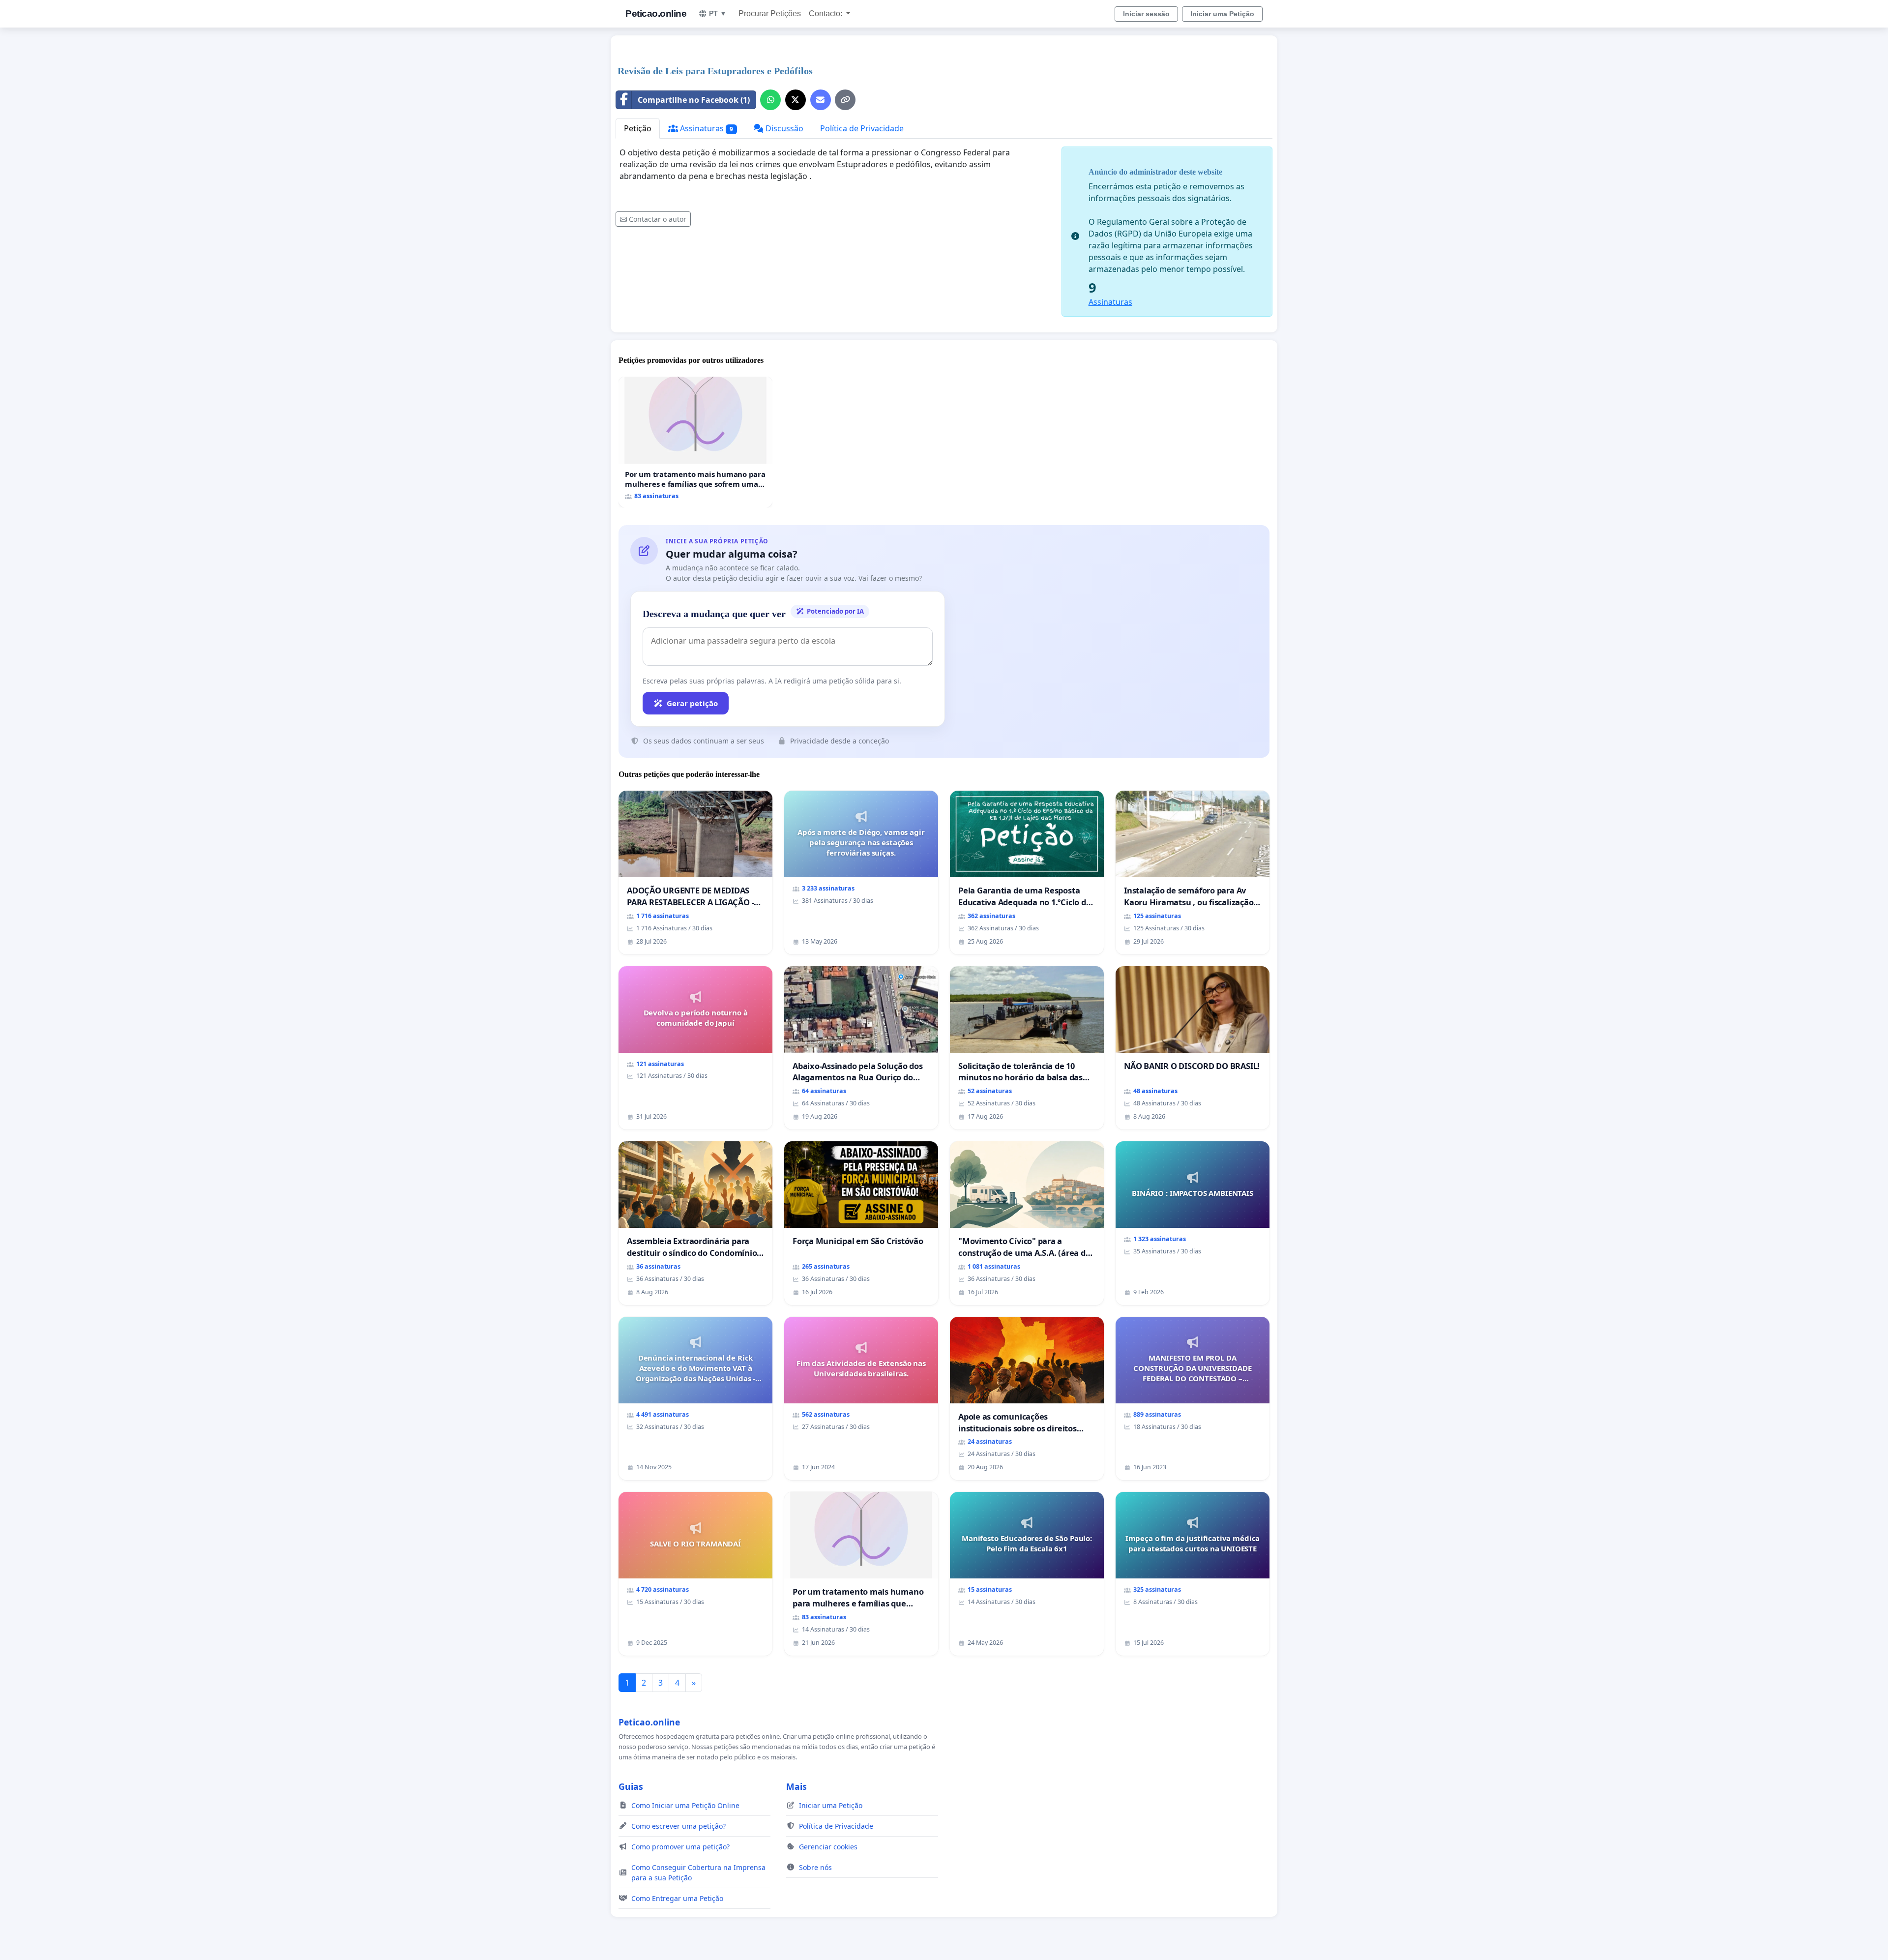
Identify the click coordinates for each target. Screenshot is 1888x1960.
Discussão (783, 128)
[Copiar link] (845, 100)
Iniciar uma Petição (1222, 14)
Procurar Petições (770, 14)
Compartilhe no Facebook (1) (694, 100)
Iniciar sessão (1146, 14)
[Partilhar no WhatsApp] (770, 100)
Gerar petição (692, 703)
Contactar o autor (658, 219)
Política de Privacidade (862, 128)
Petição (638, 128)
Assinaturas (706, 128)
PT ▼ (718, 13)
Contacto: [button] (826, 14)
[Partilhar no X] (796, 100)
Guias (631, 1786)
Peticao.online (656, 14)
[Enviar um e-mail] (821, 100)
